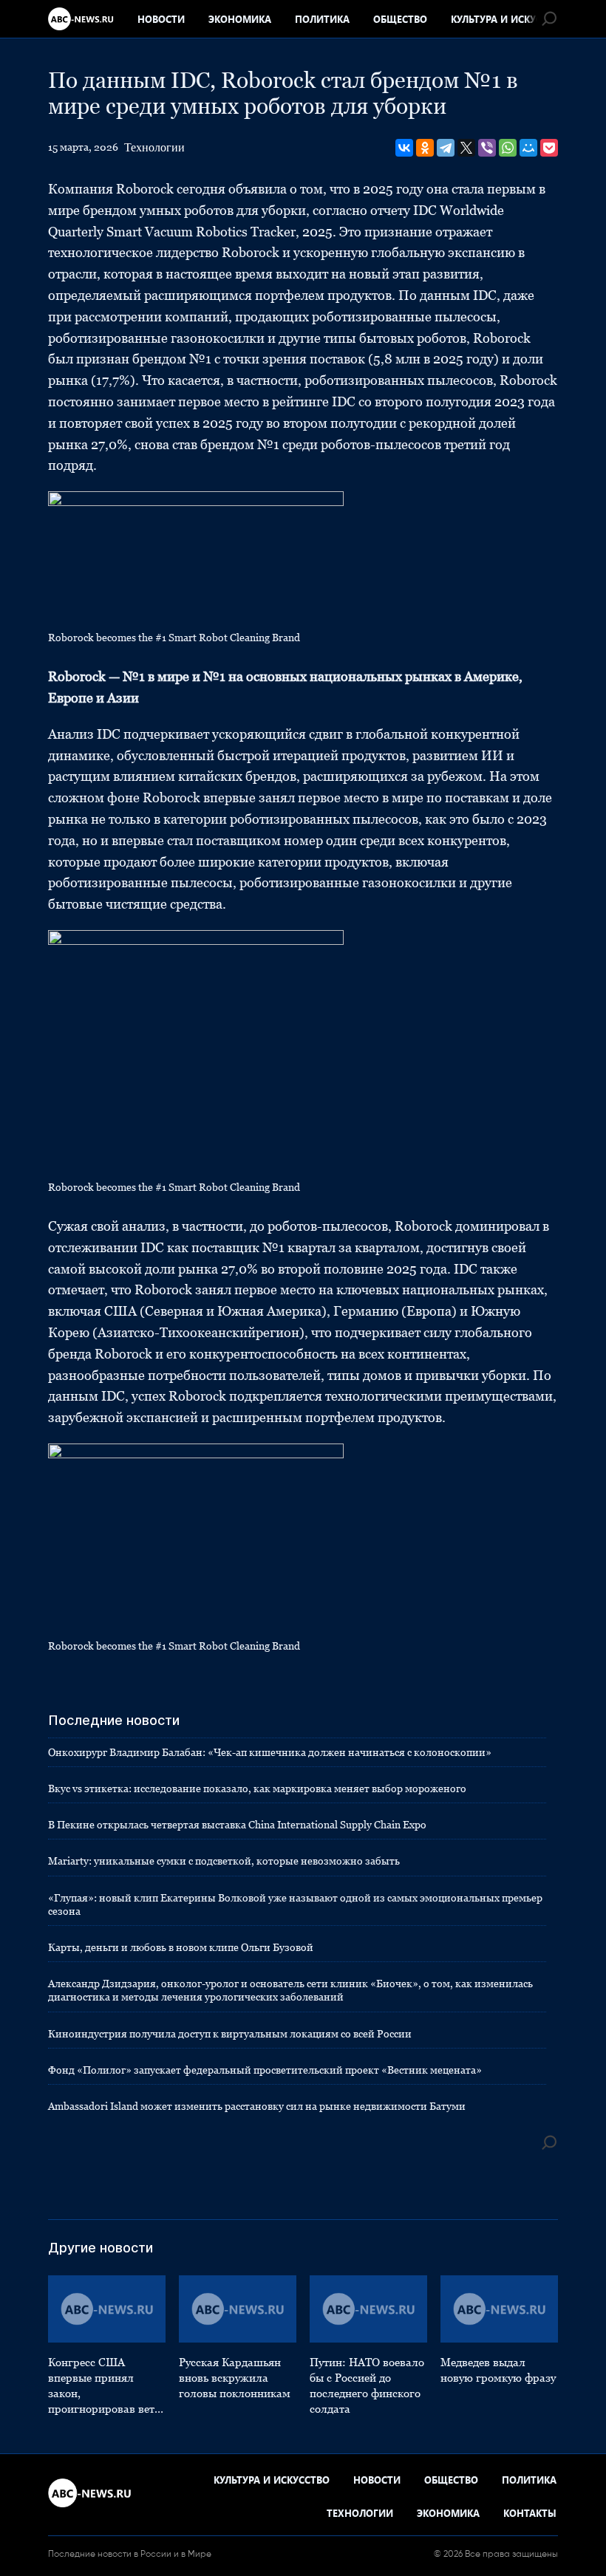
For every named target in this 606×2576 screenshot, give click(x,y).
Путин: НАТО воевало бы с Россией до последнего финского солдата (367, 2385)
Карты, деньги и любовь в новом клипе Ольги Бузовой (181, 1947)
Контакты (530, 2513)
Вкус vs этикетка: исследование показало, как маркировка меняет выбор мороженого (257, 1788)
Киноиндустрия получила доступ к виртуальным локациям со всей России (230, 2034)
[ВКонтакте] (404, 148)
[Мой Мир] (528, 148)
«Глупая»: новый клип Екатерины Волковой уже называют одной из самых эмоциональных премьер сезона (295, 1904)
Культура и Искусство (509, 19)
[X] (466, 148)
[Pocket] (549, 148)
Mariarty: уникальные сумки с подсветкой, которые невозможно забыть (224, 1861)
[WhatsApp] (508, 148)
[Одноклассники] (425, 148)
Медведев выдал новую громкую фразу (498, 2370)
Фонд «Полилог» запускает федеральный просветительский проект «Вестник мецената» (265, 2070)
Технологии (154, 147)
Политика (322, 19)
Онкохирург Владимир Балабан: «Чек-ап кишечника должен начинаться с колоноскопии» (270, 1752)
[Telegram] (446, 148)
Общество (400, 19)
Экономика (240, 19)
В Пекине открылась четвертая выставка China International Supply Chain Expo (237, 1825)
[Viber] (487, 148)
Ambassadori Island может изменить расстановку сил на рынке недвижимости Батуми (257, 2106)
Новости (161, 19)
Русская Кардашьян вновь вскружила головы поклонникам (235, 2378)
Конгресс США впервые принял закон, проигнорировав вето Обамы (104, 2386)
